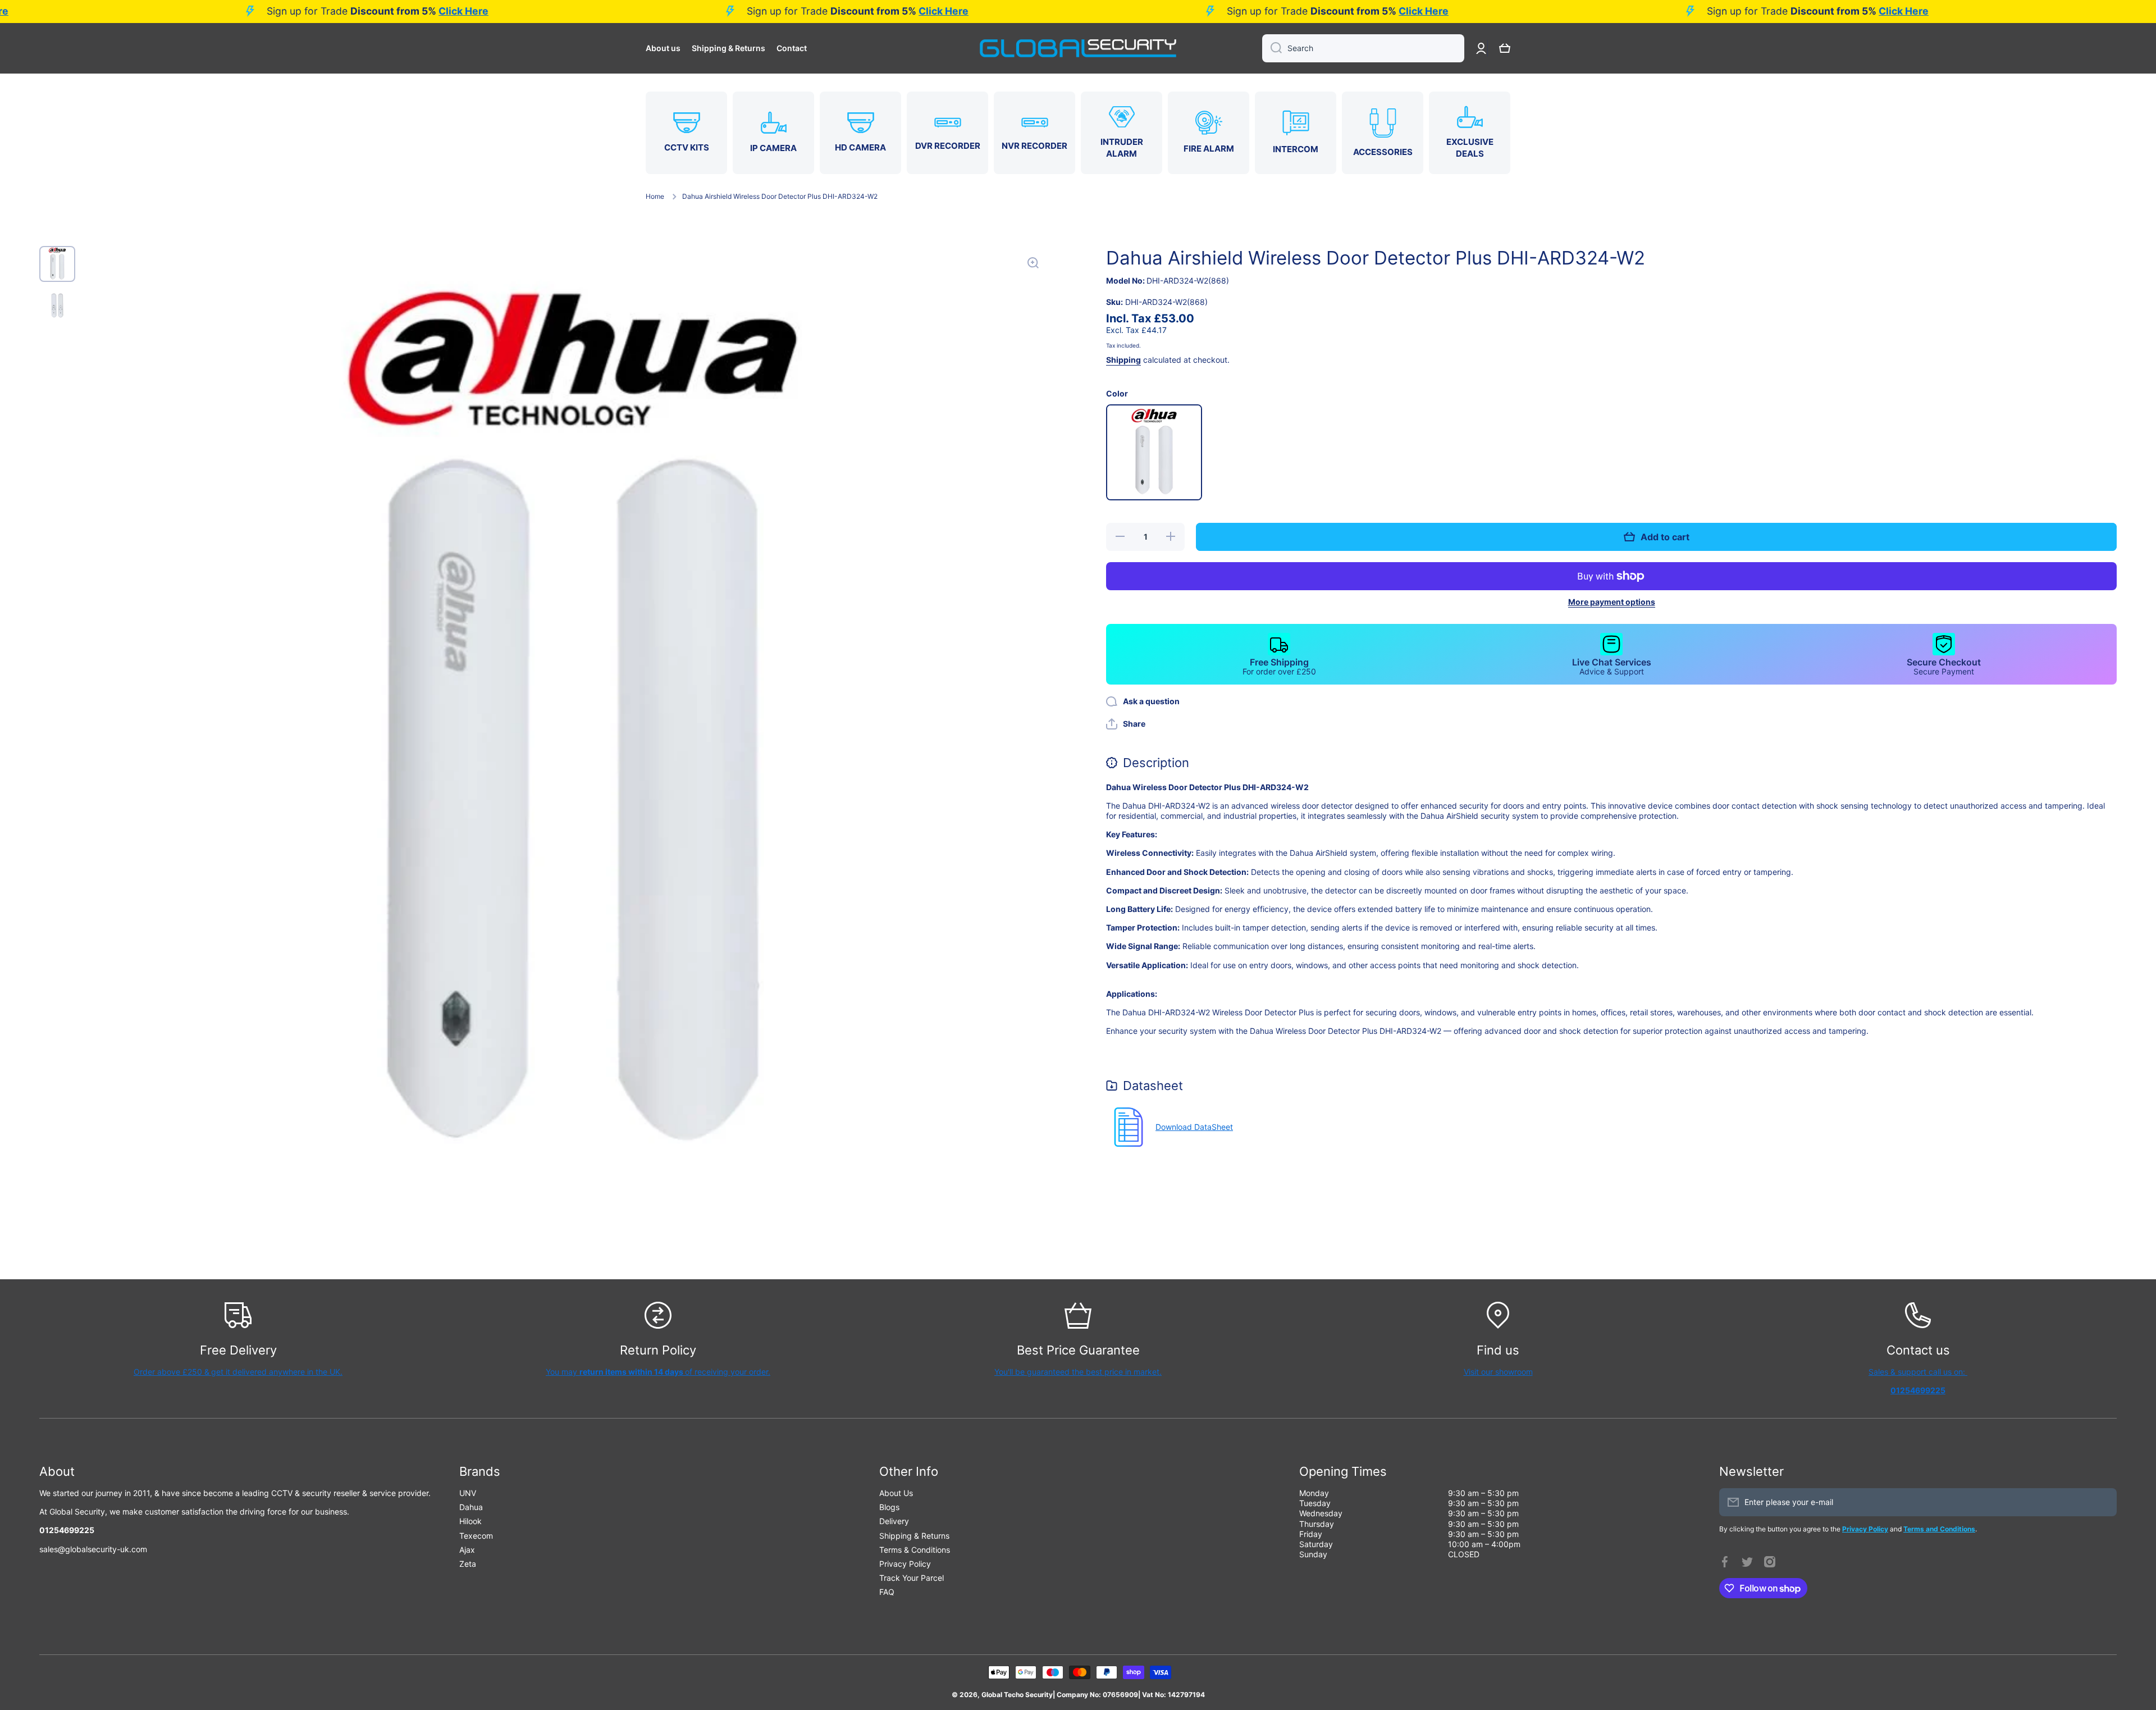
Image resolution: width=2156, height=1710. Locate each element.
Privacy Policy (905, 1564)
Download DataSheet (1194, 1127)
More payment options (1612, 602)
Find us (1498, 1350)
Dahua (471, 1507)
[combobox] (1363, 48)
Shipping (1123, 360)
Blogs (889, 1507)
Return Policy (658, 1350)
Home (655, 196)
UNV (468, 1493)
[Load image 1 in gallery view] (57, 264)
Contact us (1918, 1350)
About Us (896, 1493)
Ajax (467, 1550)
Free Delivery (238, 1350)
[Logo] (1078, 48)
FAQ (887, 1592)
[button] (1505, 48)
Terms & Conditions (915, 1550)
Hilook (471, 1521)
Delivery (894, 1521)
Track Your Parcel (912, 1578)
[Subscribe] (2103, 1502)
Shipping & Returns (914, 1536)
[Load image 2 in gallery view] (57, 305)
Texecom (476, 1536)
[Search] (1272, 48)
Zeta (468, 1564)
